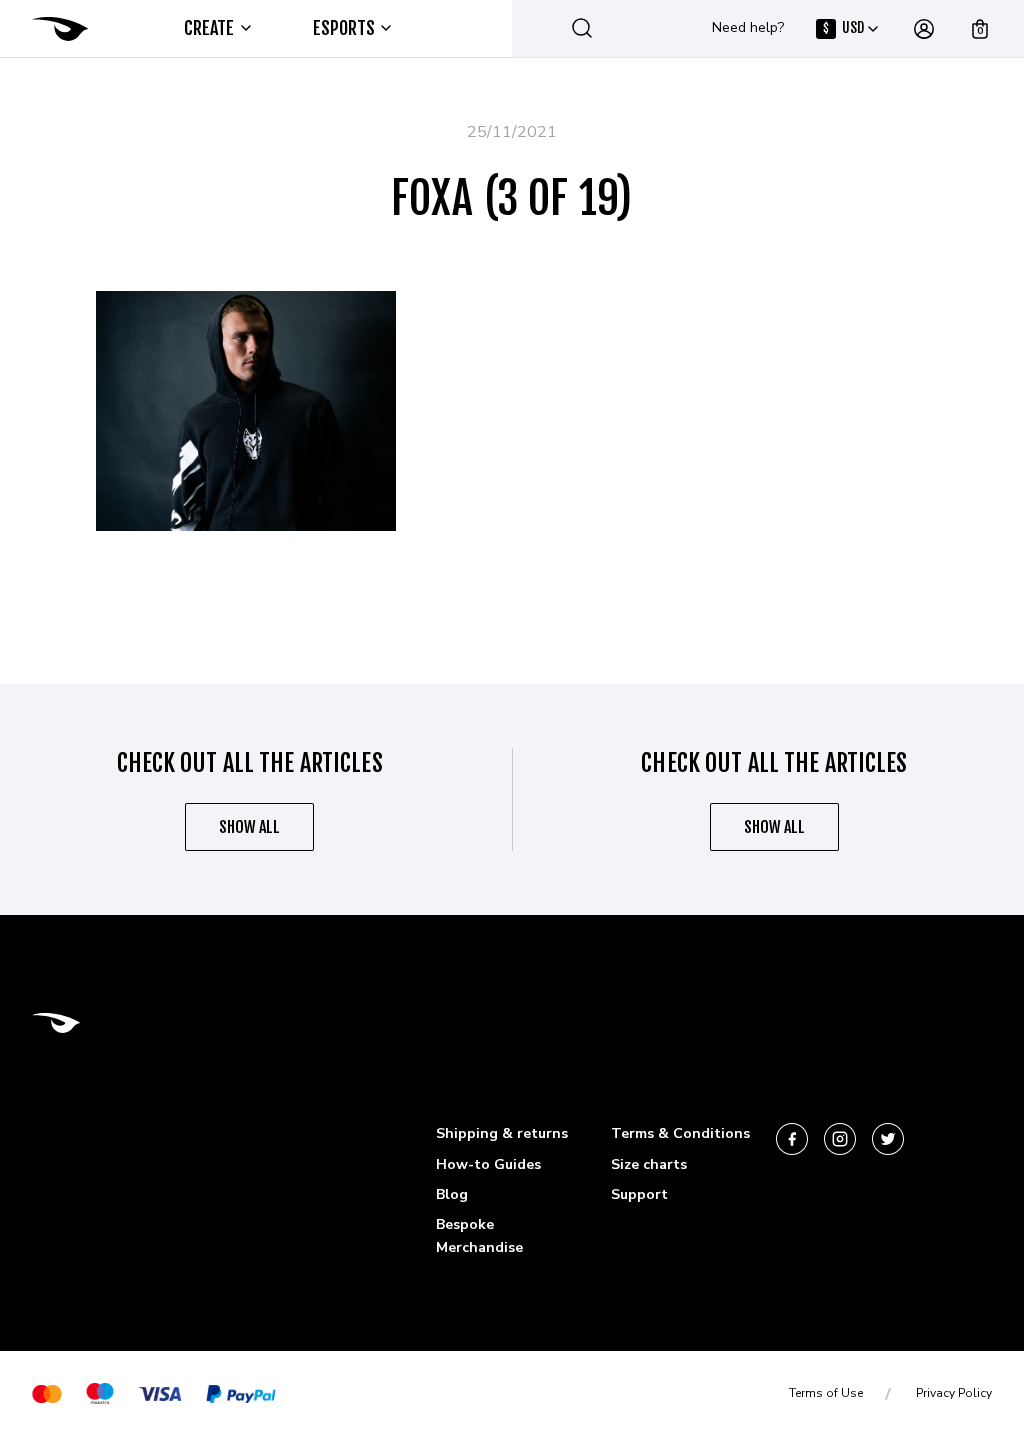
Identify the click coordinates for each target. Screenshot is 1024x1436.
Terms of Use (826, 1393)
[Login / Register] (924, 29)
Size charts (649, 1164)
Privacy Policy (954, 1393)
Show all (250, 827)
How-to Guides (488, 1164)
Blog (452, 1194)
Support (639, 1194)
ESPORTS (344, 28)
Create (209, 28)
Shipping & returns (502, 1133)
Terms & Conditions (680, 1133)
